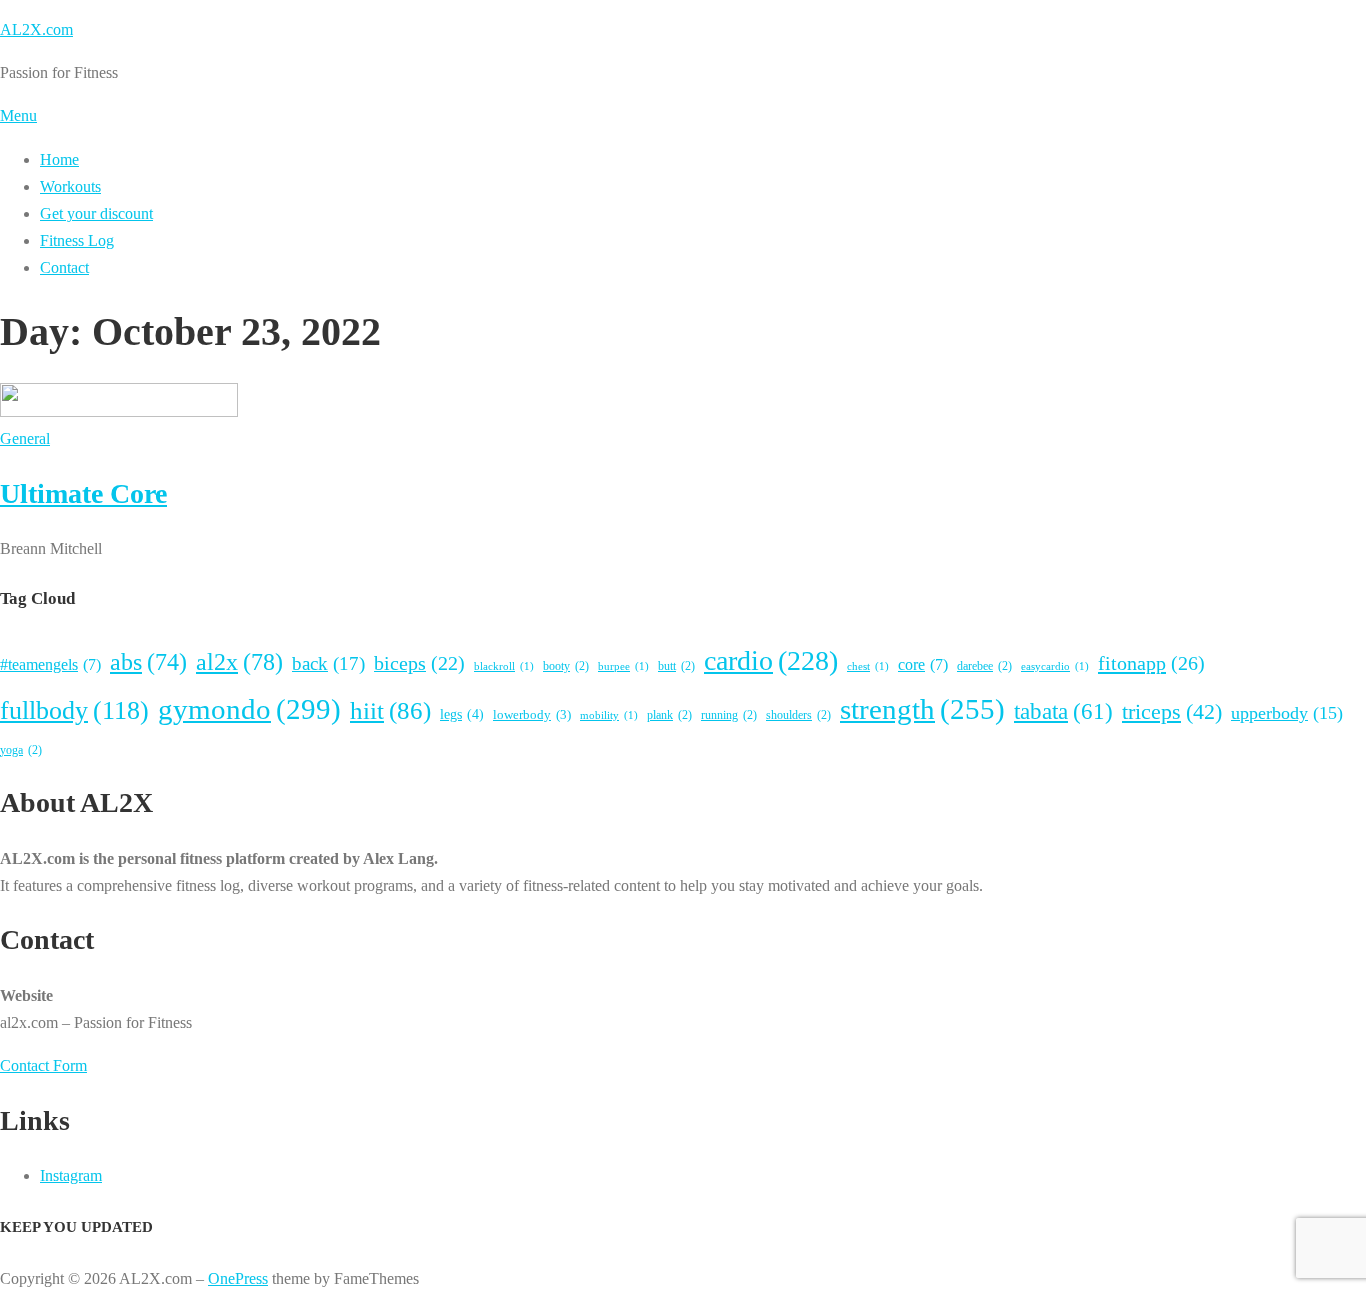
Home (59, 159)
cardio (771, 660)
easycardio (1055, 666)
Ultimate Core (83, 493)
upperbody (1287, 713)
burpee (623, 666)
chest (868, 666)
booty (566, 666)
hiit (390, 710)
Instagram (71, 1175)
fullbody (74, 710)
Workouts (70, 186)
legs (462, 714)
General (25, 438)
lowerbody (532, 714)
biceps (419, 663)
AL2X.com (36, 29)
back (328, 663)
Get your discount (96, 213)
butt (676, 666)
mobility (609, 715)
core (923, 664)
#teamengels (50, 664)
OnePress (238, 1278)
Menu (18, 115)
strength (922, 709)
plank (669, 715)
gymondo (249, 709)
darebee (984, 666)
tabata (1063, 711)
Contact (64, 267)
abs (148, 661)
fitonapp (1151, 663)
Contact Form (43, 1065)
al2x (239, 661)
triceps (1172, 711)
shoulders (798, 715)
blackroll (504, 666)
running (729, 715)
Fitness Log (77, 240)
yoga (21, 750)
